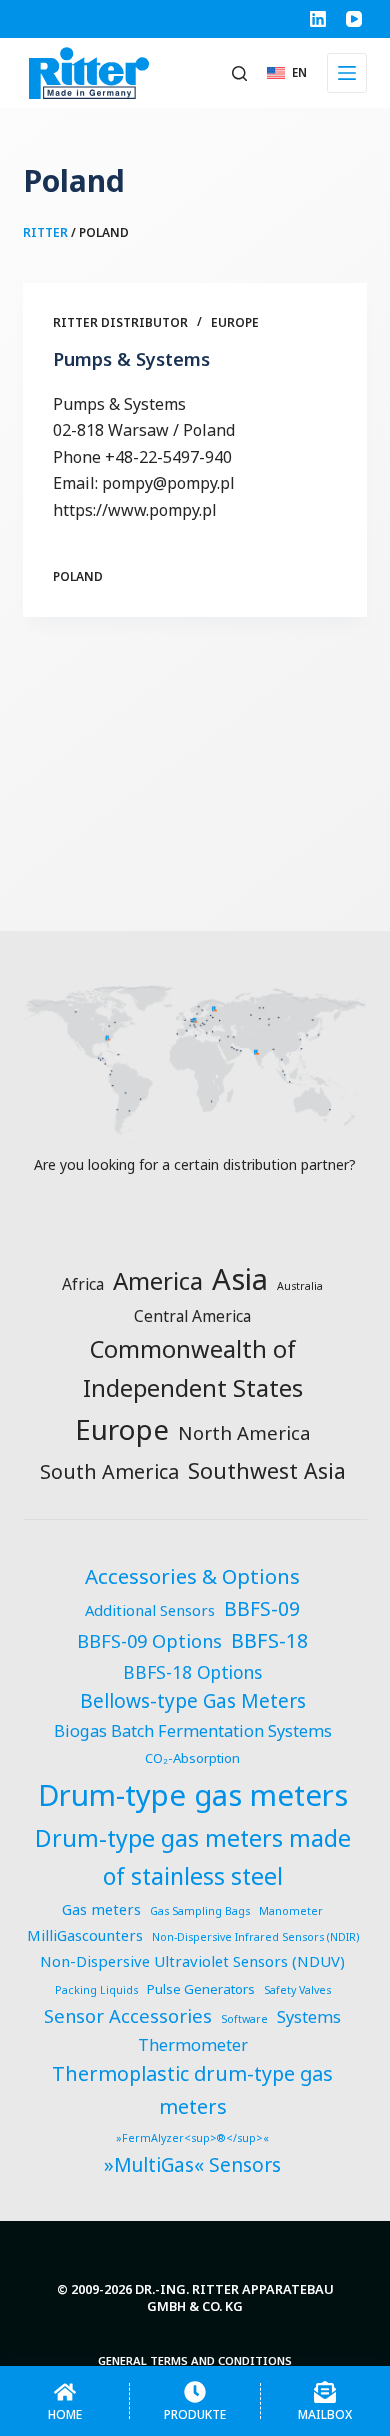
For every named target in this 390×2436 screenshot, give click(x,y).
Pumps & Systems (131, 359)
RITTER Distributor (120, 322)
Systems (309, 2017)
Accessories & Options (192, 1576)
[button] (287, 72)
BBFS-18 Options (192, 1672)
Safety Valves (297, 1990)
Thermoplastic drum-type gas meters (192, 2090)
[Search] (239, 73)
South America (109, 1471)
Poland (78, 576)
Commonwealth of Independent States (193, 1368)
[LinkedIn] (318, 19)
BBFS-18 (269, 1640)
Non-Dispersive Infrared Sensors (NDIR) (255, 1937)
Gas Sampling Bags (200, 1911)
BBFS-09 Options (149, 1640)
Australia (300, 1286)
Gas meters (101, 1909)
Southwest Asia (267, 1470)
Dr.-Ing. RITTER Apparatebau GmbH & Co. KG (234, 2297)
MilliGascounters (85, 1935)
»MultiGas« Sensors (192, 2165)
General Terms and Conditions (195, 2361)
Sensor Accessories (128, 2015)
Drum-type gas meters (193, 1795)
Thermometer (193, 2045)
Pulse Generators (201, 1989)
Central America (192, 1316)
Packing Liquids (96, 1990)
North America (244, 1432)
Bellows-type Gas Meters (193, 1701)
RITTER (45, 232)
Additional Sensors (150, 1610)
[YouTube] (354, 19)
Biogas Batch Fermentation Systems (193, 1731)
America (158, 1280)
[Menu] (347, 73)
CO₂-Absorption (192, 1758)
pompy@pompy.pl (168, 483)
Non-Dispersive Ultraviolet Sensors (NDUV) (192, 1961)
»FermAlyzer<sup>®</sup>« (192, 2138)
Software (244, 2019)
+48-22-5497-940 (168, 457)
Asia (240, 1279)
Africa (83, 1284)
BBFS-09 (262, 1609)
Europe (235, 322)
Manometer (291, 1911)
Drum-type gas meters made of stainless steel (193, 1857)
